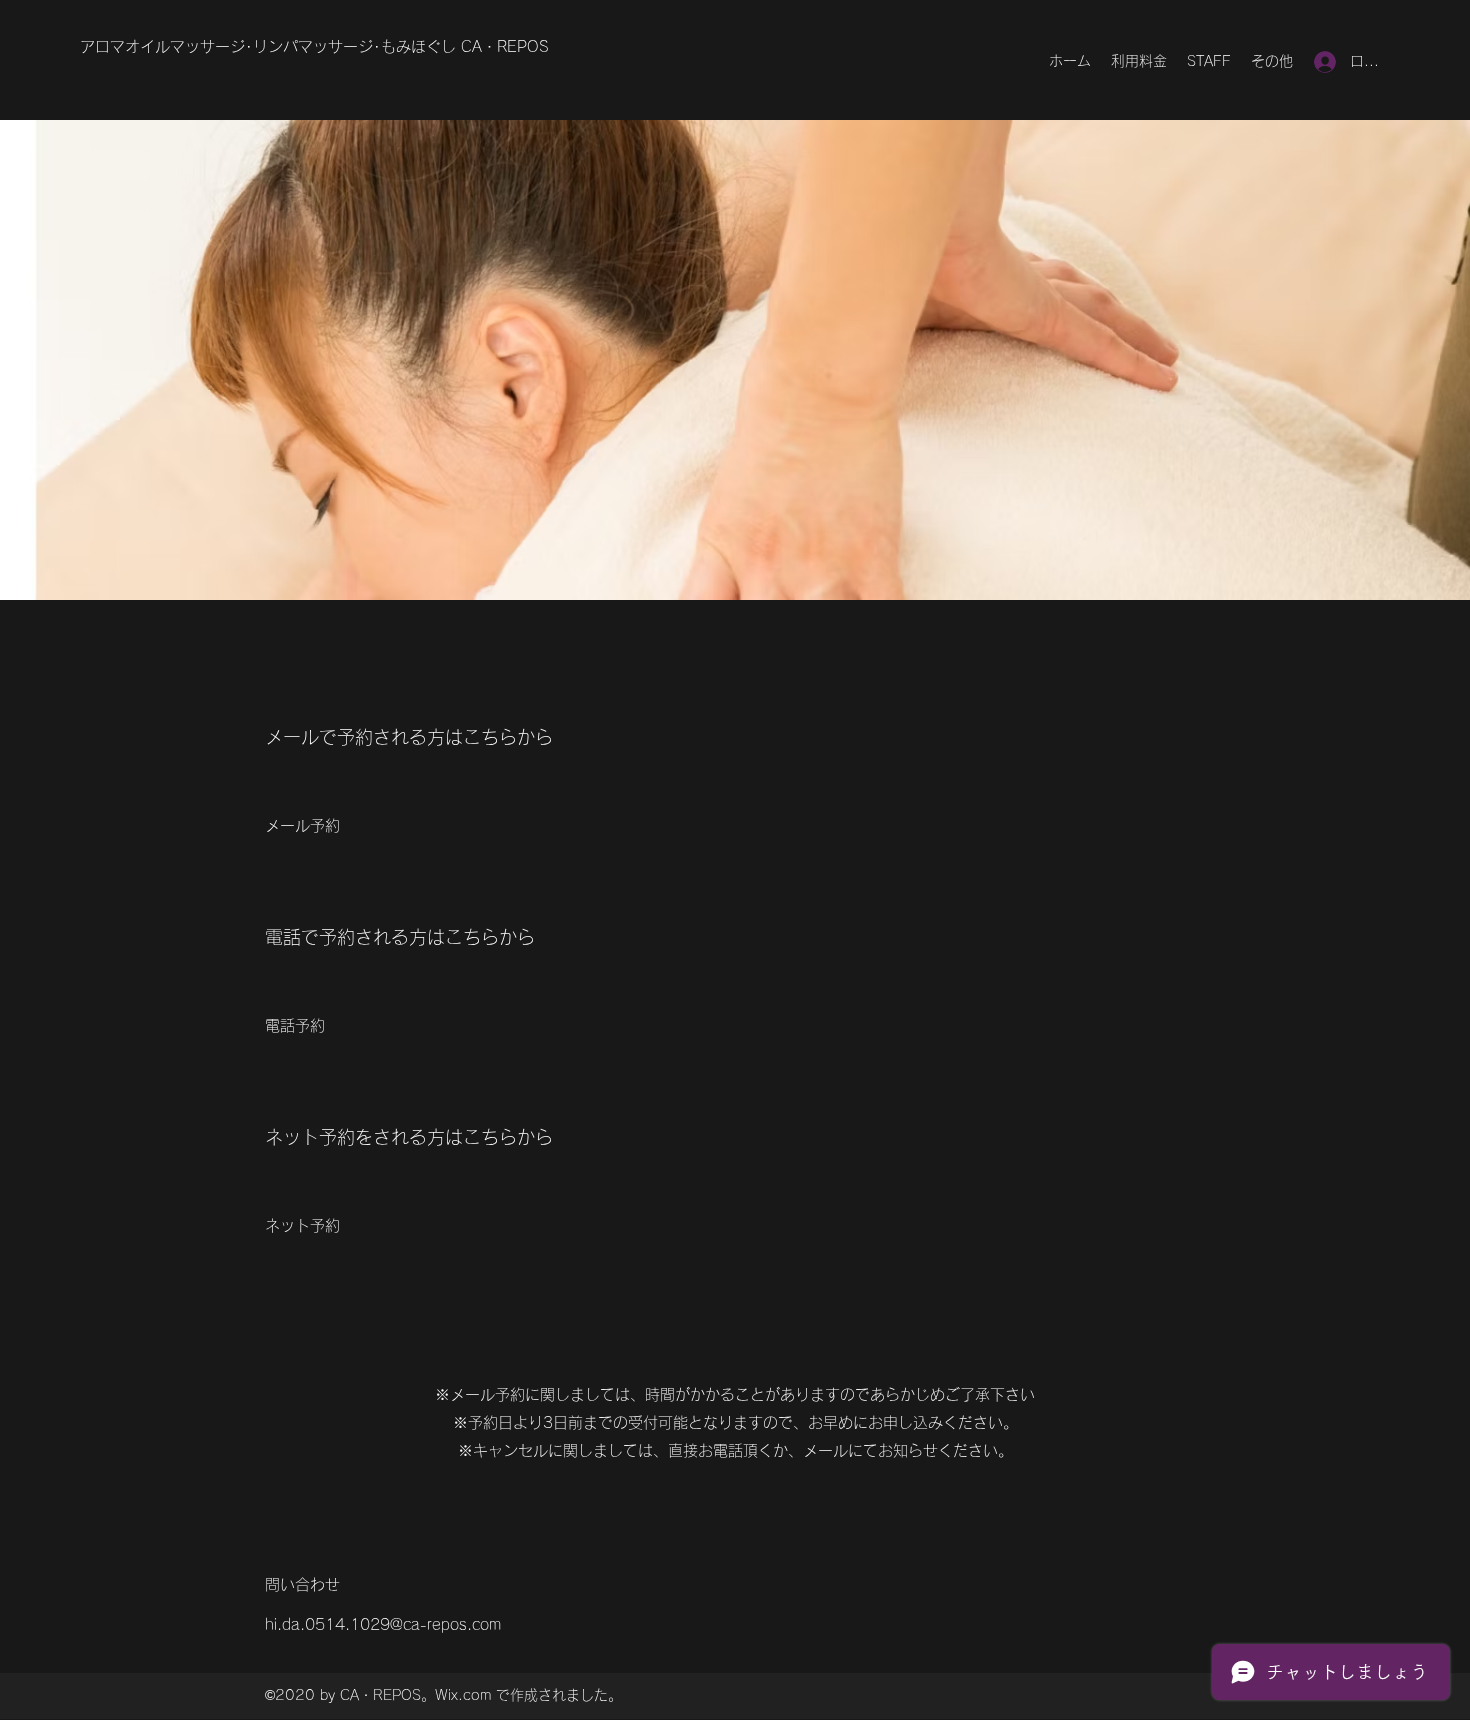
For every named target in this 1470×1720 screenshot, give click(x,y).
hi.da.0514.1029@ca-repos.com (383, 1624)
